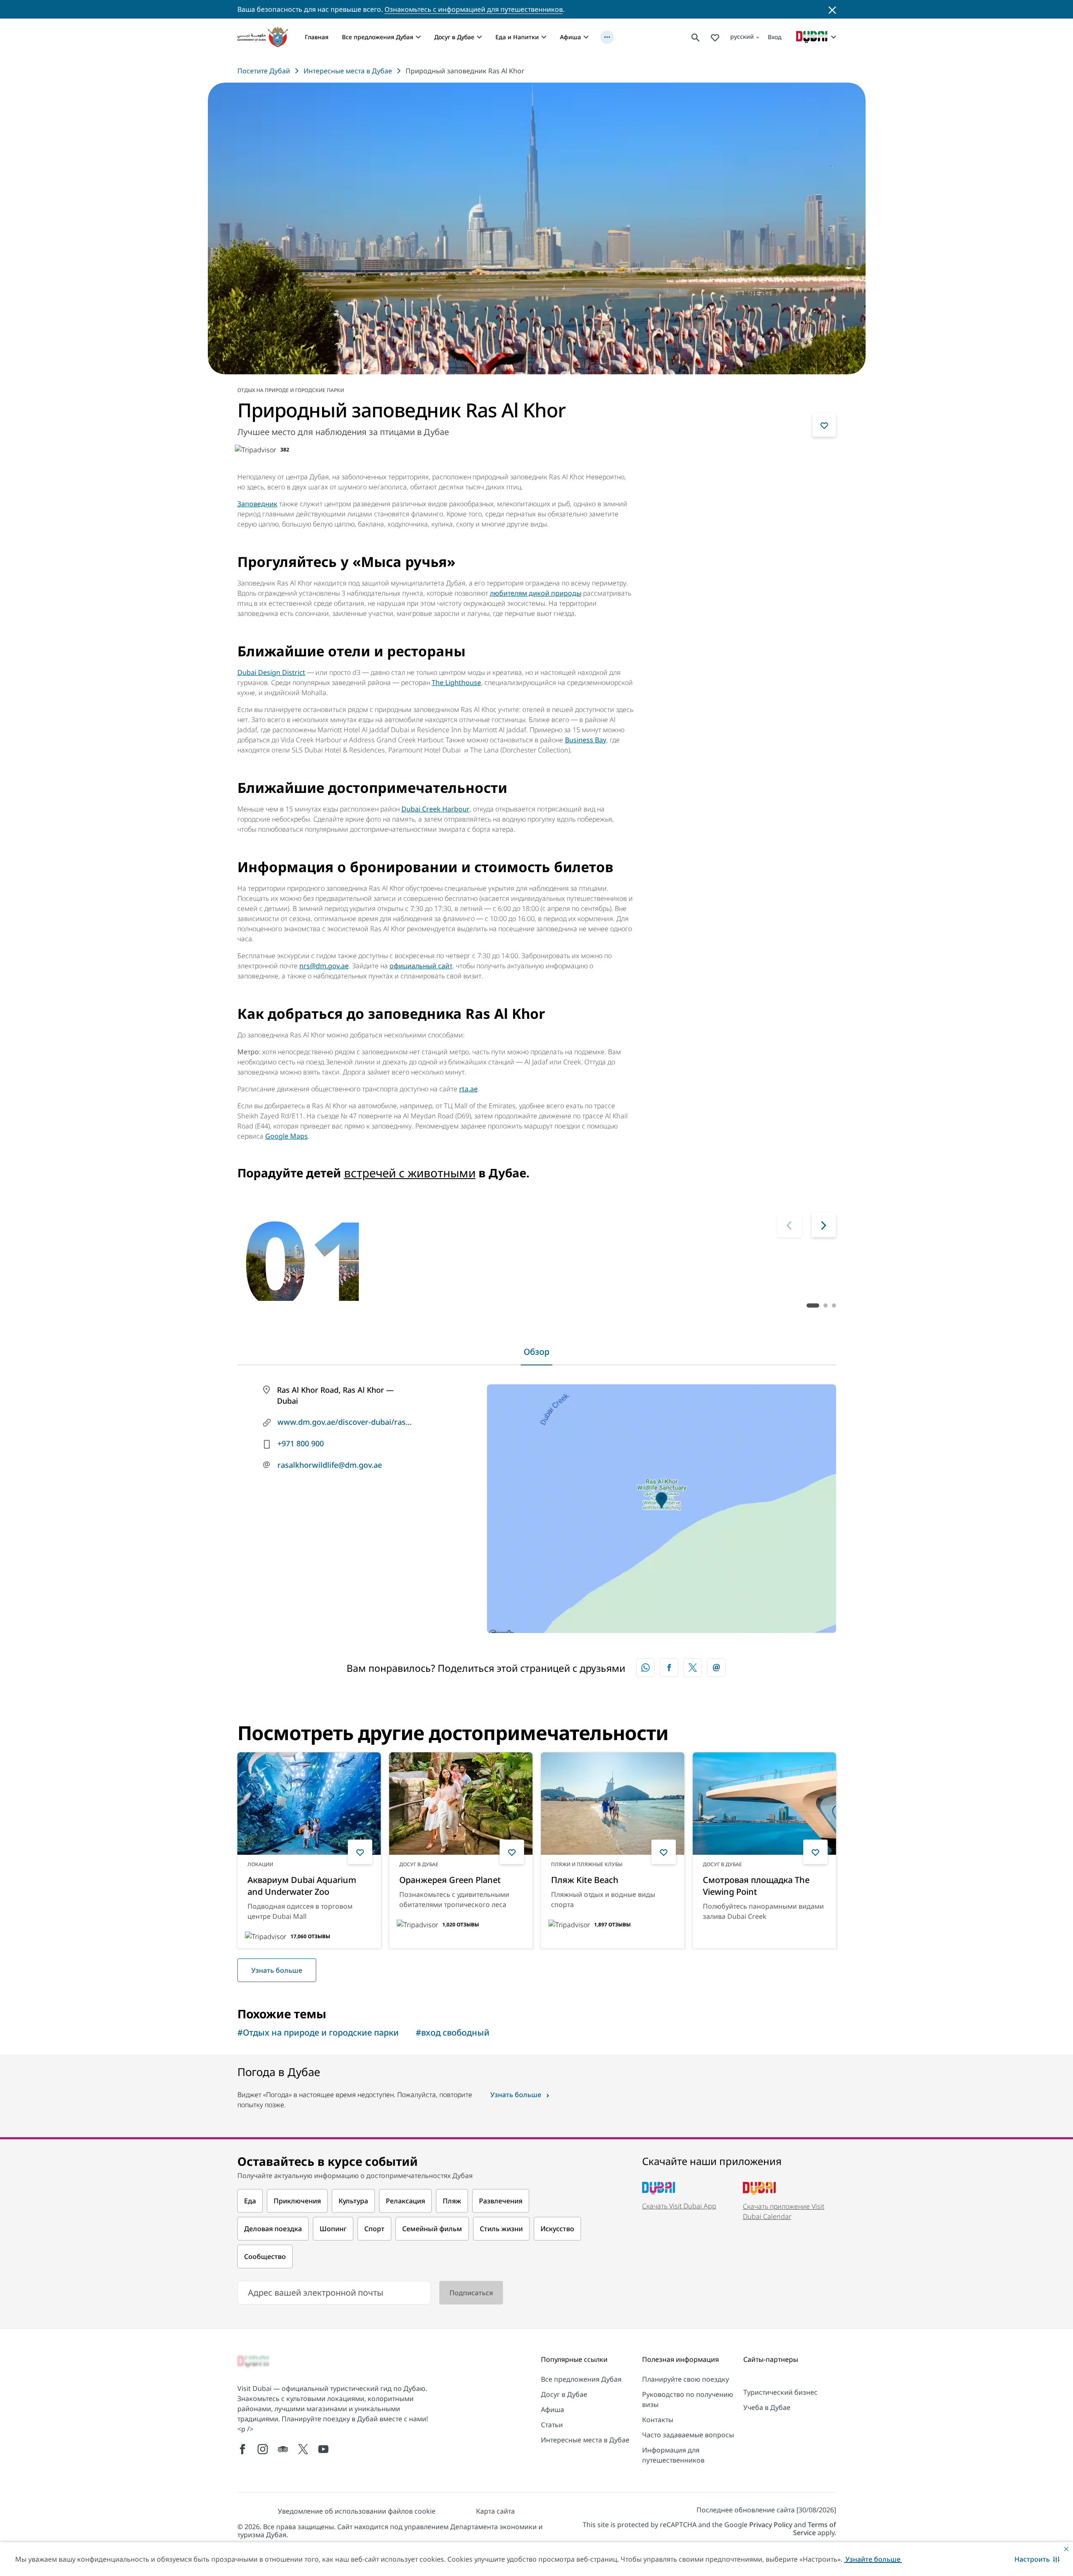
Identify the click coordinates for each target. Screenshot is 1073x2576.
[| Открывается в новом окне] (263, 2449)
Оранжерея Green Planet (450, 1880)
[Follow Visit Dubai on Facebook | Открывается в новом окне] (242, 2449)
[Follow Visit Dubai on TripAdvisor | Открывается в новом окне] (283, 2449)
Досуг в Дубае (454, 37)
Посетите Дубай (264, 71)
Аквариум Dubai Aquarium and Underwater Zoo (302, 1886)
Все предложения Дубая (378, 37)
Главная (317, 37)
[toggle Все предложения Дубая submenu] (418, 37)
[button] (1037, 2559)
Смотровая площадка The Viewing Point (756, 1886)
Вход (775, 37)
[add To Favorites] (824, 425)
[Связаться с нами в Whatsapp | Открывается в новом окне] (645, 1668)
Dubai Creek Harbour (436, 809)
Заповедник (257, 504)
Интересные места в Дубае (348, 71)
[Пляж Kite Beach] (613, 1804)
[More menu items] (607, 37)
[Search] (696, 37)
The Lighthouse (456, 682)
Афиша (570, 37)
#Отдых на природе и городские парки (318, 2032)
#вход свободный (453, 2032)
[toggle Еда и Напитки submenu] (544, 37)
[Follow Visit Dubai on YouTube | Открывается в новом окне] (323, 2449)
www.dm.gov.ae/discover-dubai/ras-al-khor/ (345, 1422)
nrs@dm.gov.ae (324, 966)
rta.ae (468, 1089)
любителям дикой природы (536, 593)
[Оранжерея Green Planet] (461, 1804)
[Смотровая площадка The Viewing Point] (764, 1804)
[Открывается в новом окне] (669, 1668)
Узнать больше (277, 1970)
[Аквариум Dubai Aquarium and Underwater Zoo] (309, 1804)
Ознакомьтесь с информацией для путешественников (474, 9)
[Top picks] (715, 37)
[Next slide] (789, 1225)
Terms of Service (815, 2529)
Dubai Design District (271, 672)
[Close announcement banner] (832, 9)
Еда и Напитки (517, 37)
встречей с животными (410, 1173)
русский (742, 36)
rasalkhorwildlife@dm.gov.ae (330, 1465)
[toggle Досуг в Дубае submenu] (479, 37)
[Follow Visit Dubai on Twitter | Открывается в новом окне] (303, 2449)
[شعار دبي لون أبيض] (254, 2362)
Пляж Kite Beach (585, 1880)
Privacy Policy (771, 2525)
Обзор (536, 1352)
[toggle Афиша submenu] (586, 37)
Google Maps (286, 1136)
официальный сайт (421, 966)
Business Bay (586, 740)
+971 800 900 (301, 1443)
